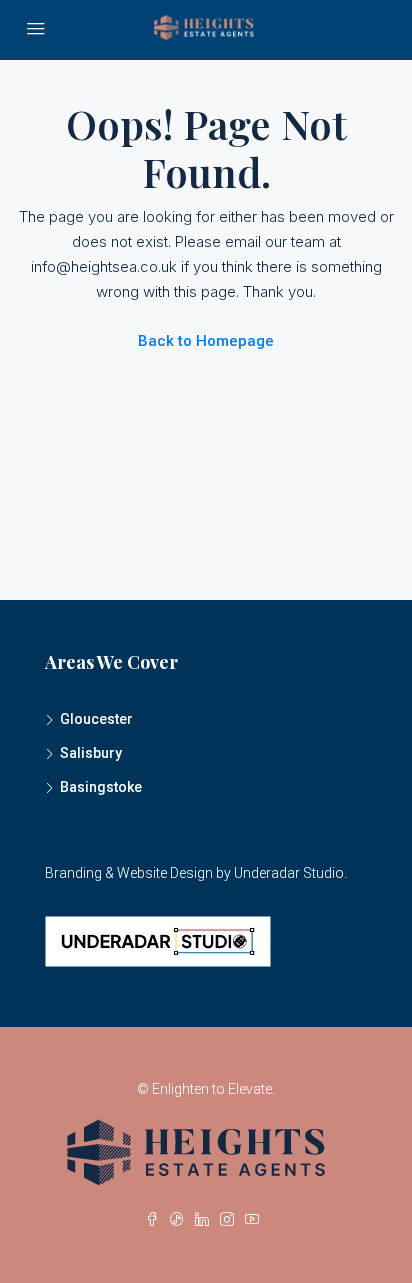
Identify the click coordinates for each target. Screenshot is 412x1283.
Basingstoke (101, 787)
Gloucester (96, 719)
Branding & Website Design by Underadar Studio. (196, 873)
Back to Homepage (206, 341)
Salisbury (91, 753)
